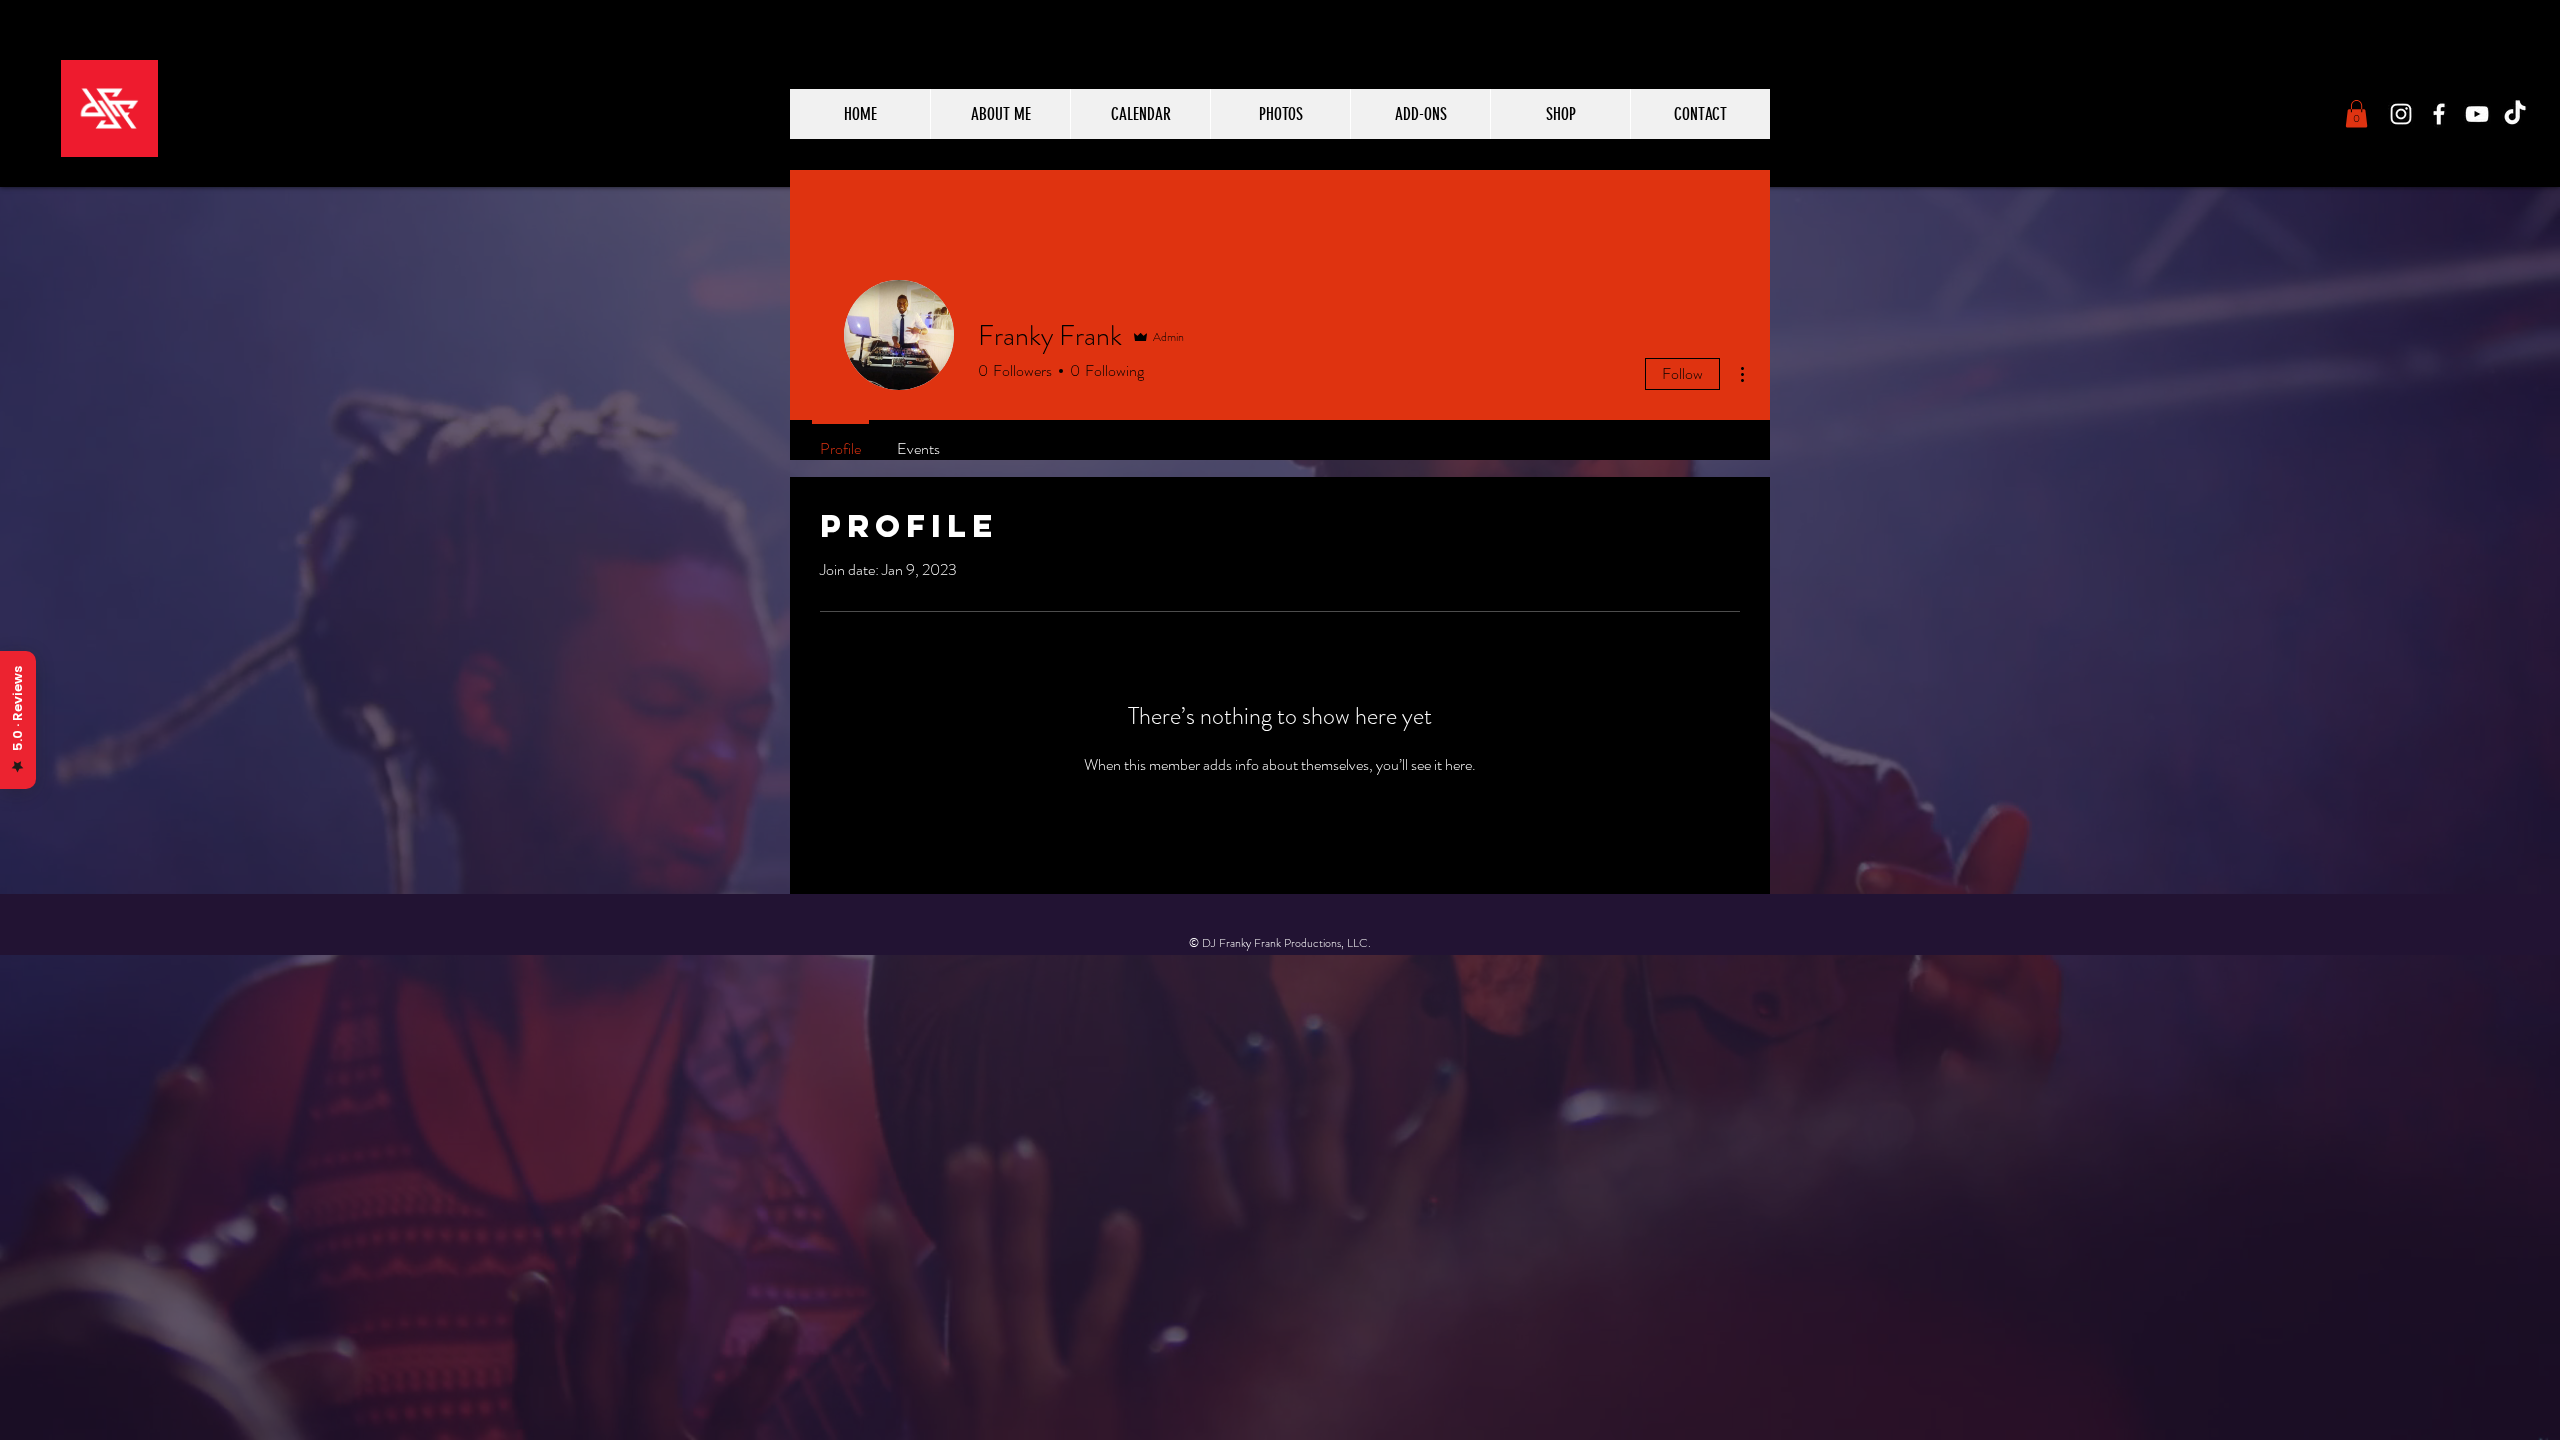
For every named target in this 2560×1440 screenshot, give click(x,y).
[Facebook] (2439, 114)
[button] (2356, 113)
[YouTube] (2477, 114)
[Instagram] (2401, 114)
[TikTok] (2515, 114)
